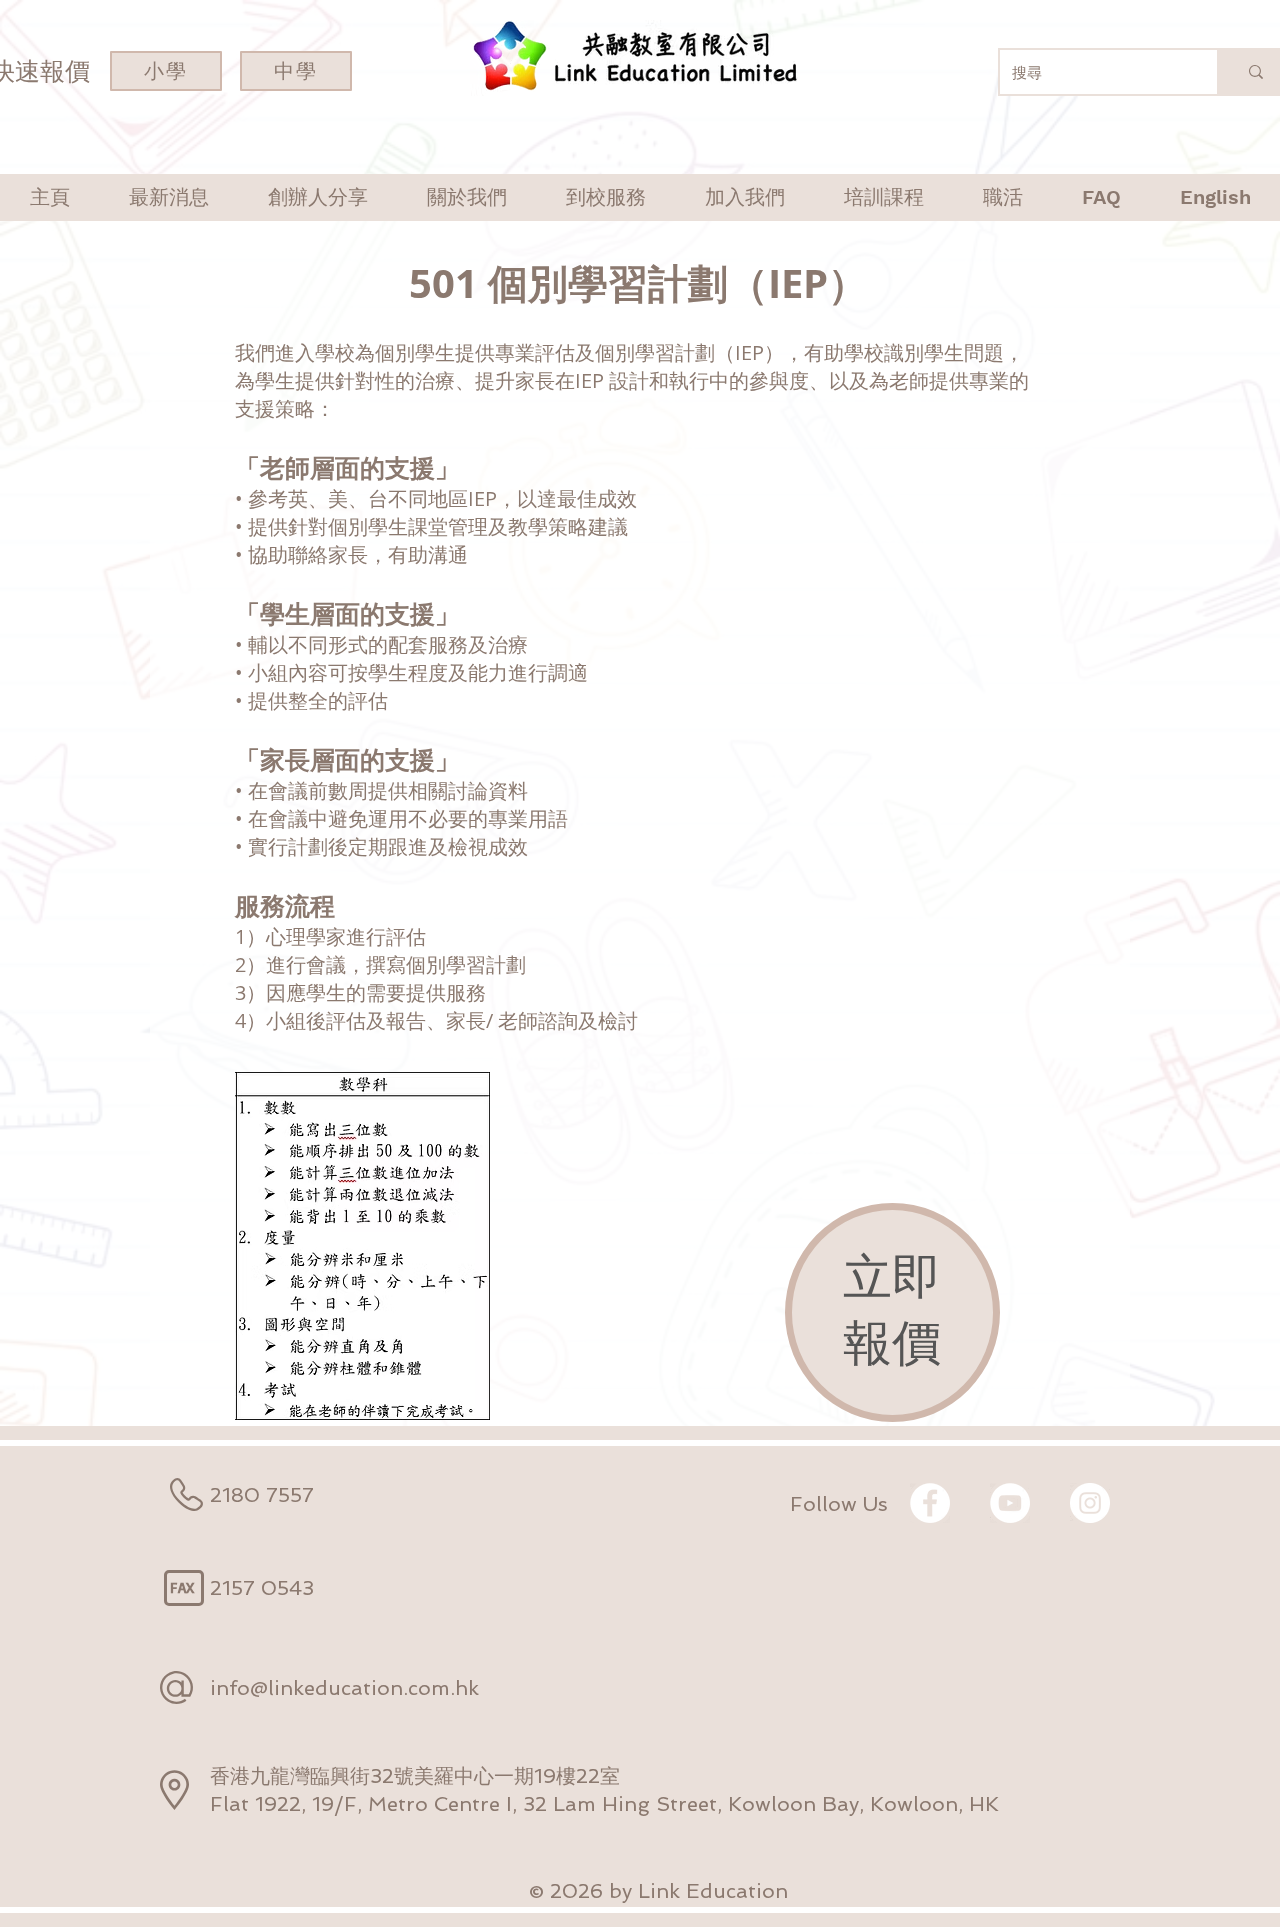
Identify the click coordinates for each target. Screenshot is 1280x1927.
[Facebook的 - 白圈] (930, 1503)
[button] (317, 197)
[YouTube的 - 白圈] (1010, 1503)
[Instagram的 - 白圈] (1090, 1503)
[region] (892, 1312)
